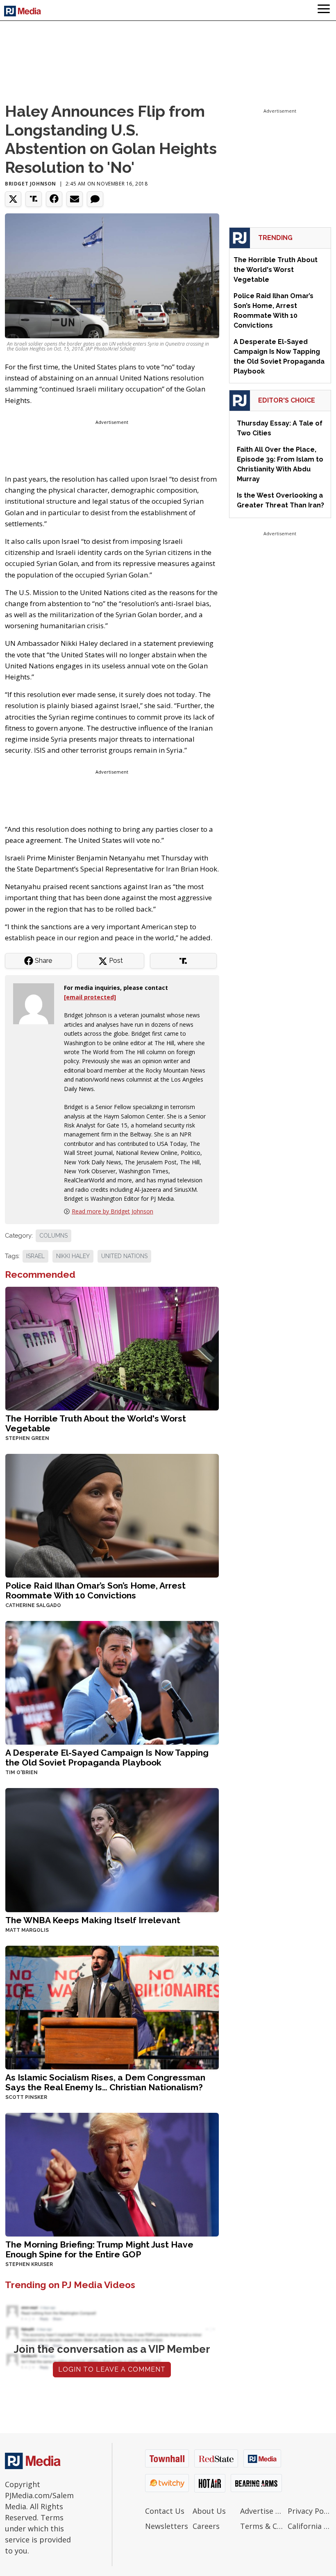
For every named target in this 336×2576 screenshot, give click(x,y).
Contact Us (165, 2511)
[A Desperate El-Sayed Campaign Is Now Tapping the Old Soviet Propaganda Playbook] (112, 1682)
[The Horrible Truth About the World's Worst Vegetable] (112, 1348)
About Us (209, 2511)
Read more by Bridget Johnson (112, 1211)
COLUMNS (53, 1236)
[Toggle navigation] (324, 10)
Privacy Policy (309, 2511)
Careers (206, 2526)
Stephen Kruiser (29, 2264)
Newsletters (167, 2526)
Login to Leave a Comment (112, 2369)
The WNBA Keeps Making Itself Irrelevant (93, 1920)
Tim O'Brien (22, 1772)
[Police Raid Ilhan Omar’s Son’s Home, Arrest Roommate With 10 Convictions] (112, 1515)
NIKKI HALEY (73, 1256)
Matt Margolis (27, 1930)
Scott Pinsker (26, 2097)
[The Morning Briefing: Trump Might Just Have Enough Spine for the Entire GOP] (112, 2174)
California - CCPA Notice (309, 2526)
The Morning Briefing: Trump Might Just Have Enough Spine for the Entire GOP (99, 2249)
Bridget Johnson (31, 184)
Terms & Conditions (262, 2526)
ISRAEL (35, 1256)
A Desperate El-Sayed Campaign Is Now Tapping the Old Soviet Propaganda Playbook (107, 1758)
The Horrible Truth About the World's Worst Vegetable (96, 1423)
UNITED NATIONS (124, 1256)
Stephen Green (27, 1438)
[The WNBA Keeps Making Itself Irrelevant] (112, 1849)
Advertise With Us (262, 2511)
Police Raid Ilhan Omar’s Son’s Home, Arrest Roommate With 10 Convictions (95, 1590)
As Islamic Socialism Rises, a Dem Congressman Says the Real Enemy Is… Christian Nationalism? (105, 2082)
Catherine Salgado (33, 1605)
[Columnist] (37, 1003)
